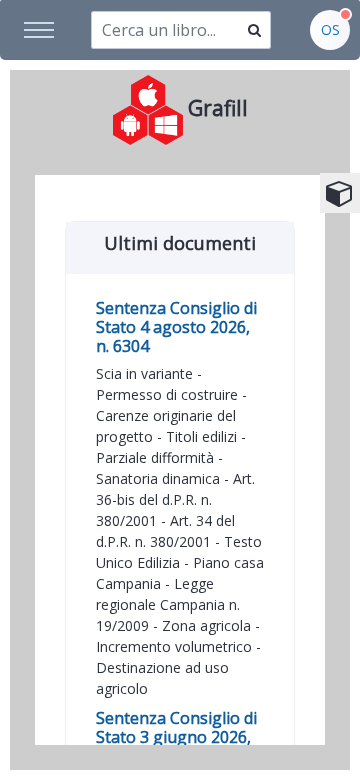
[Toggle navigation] (40, 30)
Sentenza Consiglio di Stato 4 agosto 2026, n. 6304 (176, 327)
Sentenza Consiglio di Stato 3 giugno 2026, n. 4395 (176, 737)
